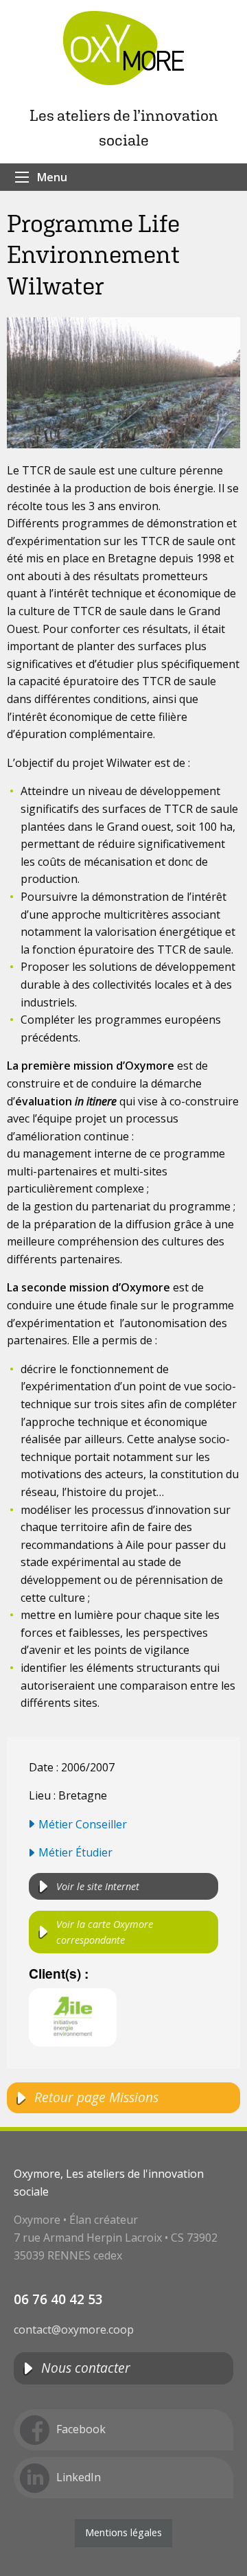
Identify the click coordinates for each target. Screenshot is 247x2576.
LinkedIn (79, 2477)
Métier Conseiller (83, 1824)
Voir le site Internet (98, 1886)
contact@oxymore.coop (74, 2330)
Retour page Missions (96, 2097)
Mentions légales (123, 2532)
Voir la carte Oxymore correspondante (105, 1932)
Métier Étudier (75, 1852)
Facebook (81, 2429)
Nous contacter (86, 2368)
